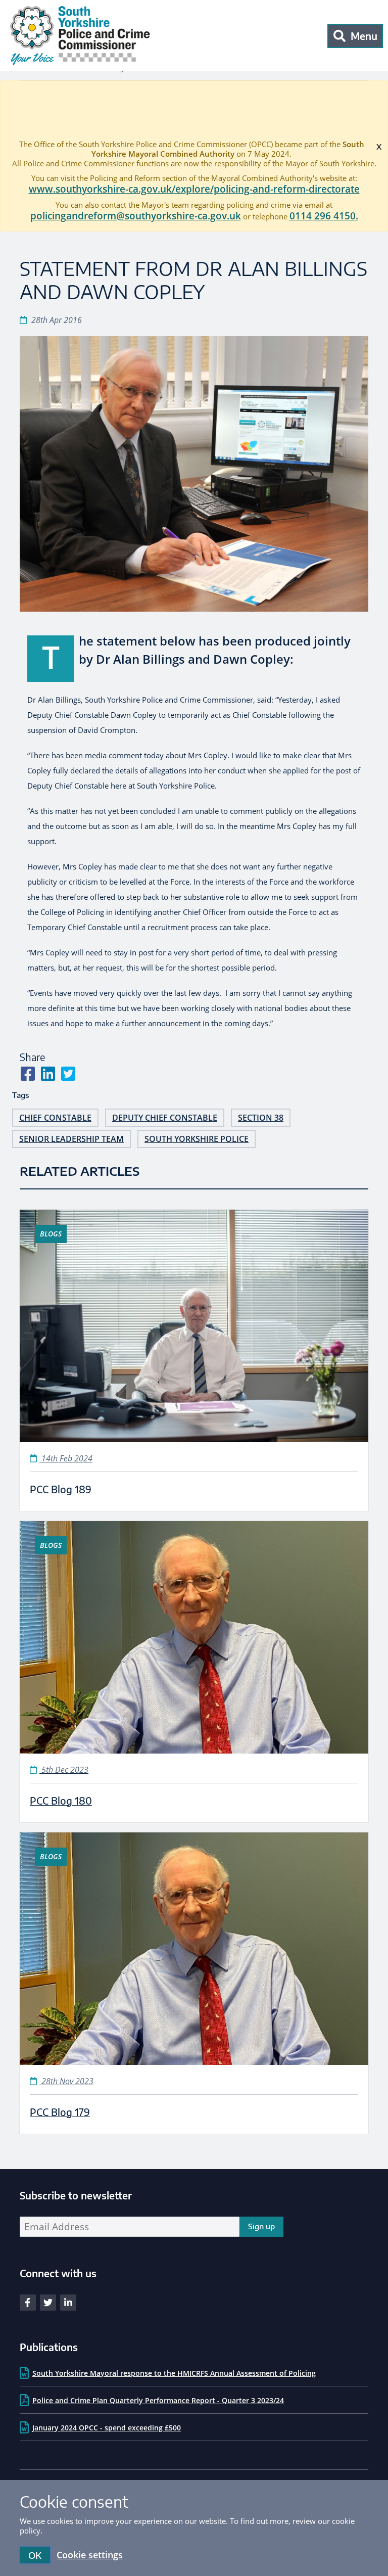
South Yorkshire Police (197, 1139)
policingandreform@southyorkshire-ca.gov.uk (136, 216)
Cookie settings (90, 2555)
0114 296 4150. (324, 216)
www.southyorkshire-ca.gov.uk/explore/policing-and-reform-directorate (194, 189)
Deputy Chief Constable (165, 1118)
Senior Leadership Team (71, 1139)
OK (35, 2555)
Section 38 (261, 1118)
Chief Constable (55, 1118)
